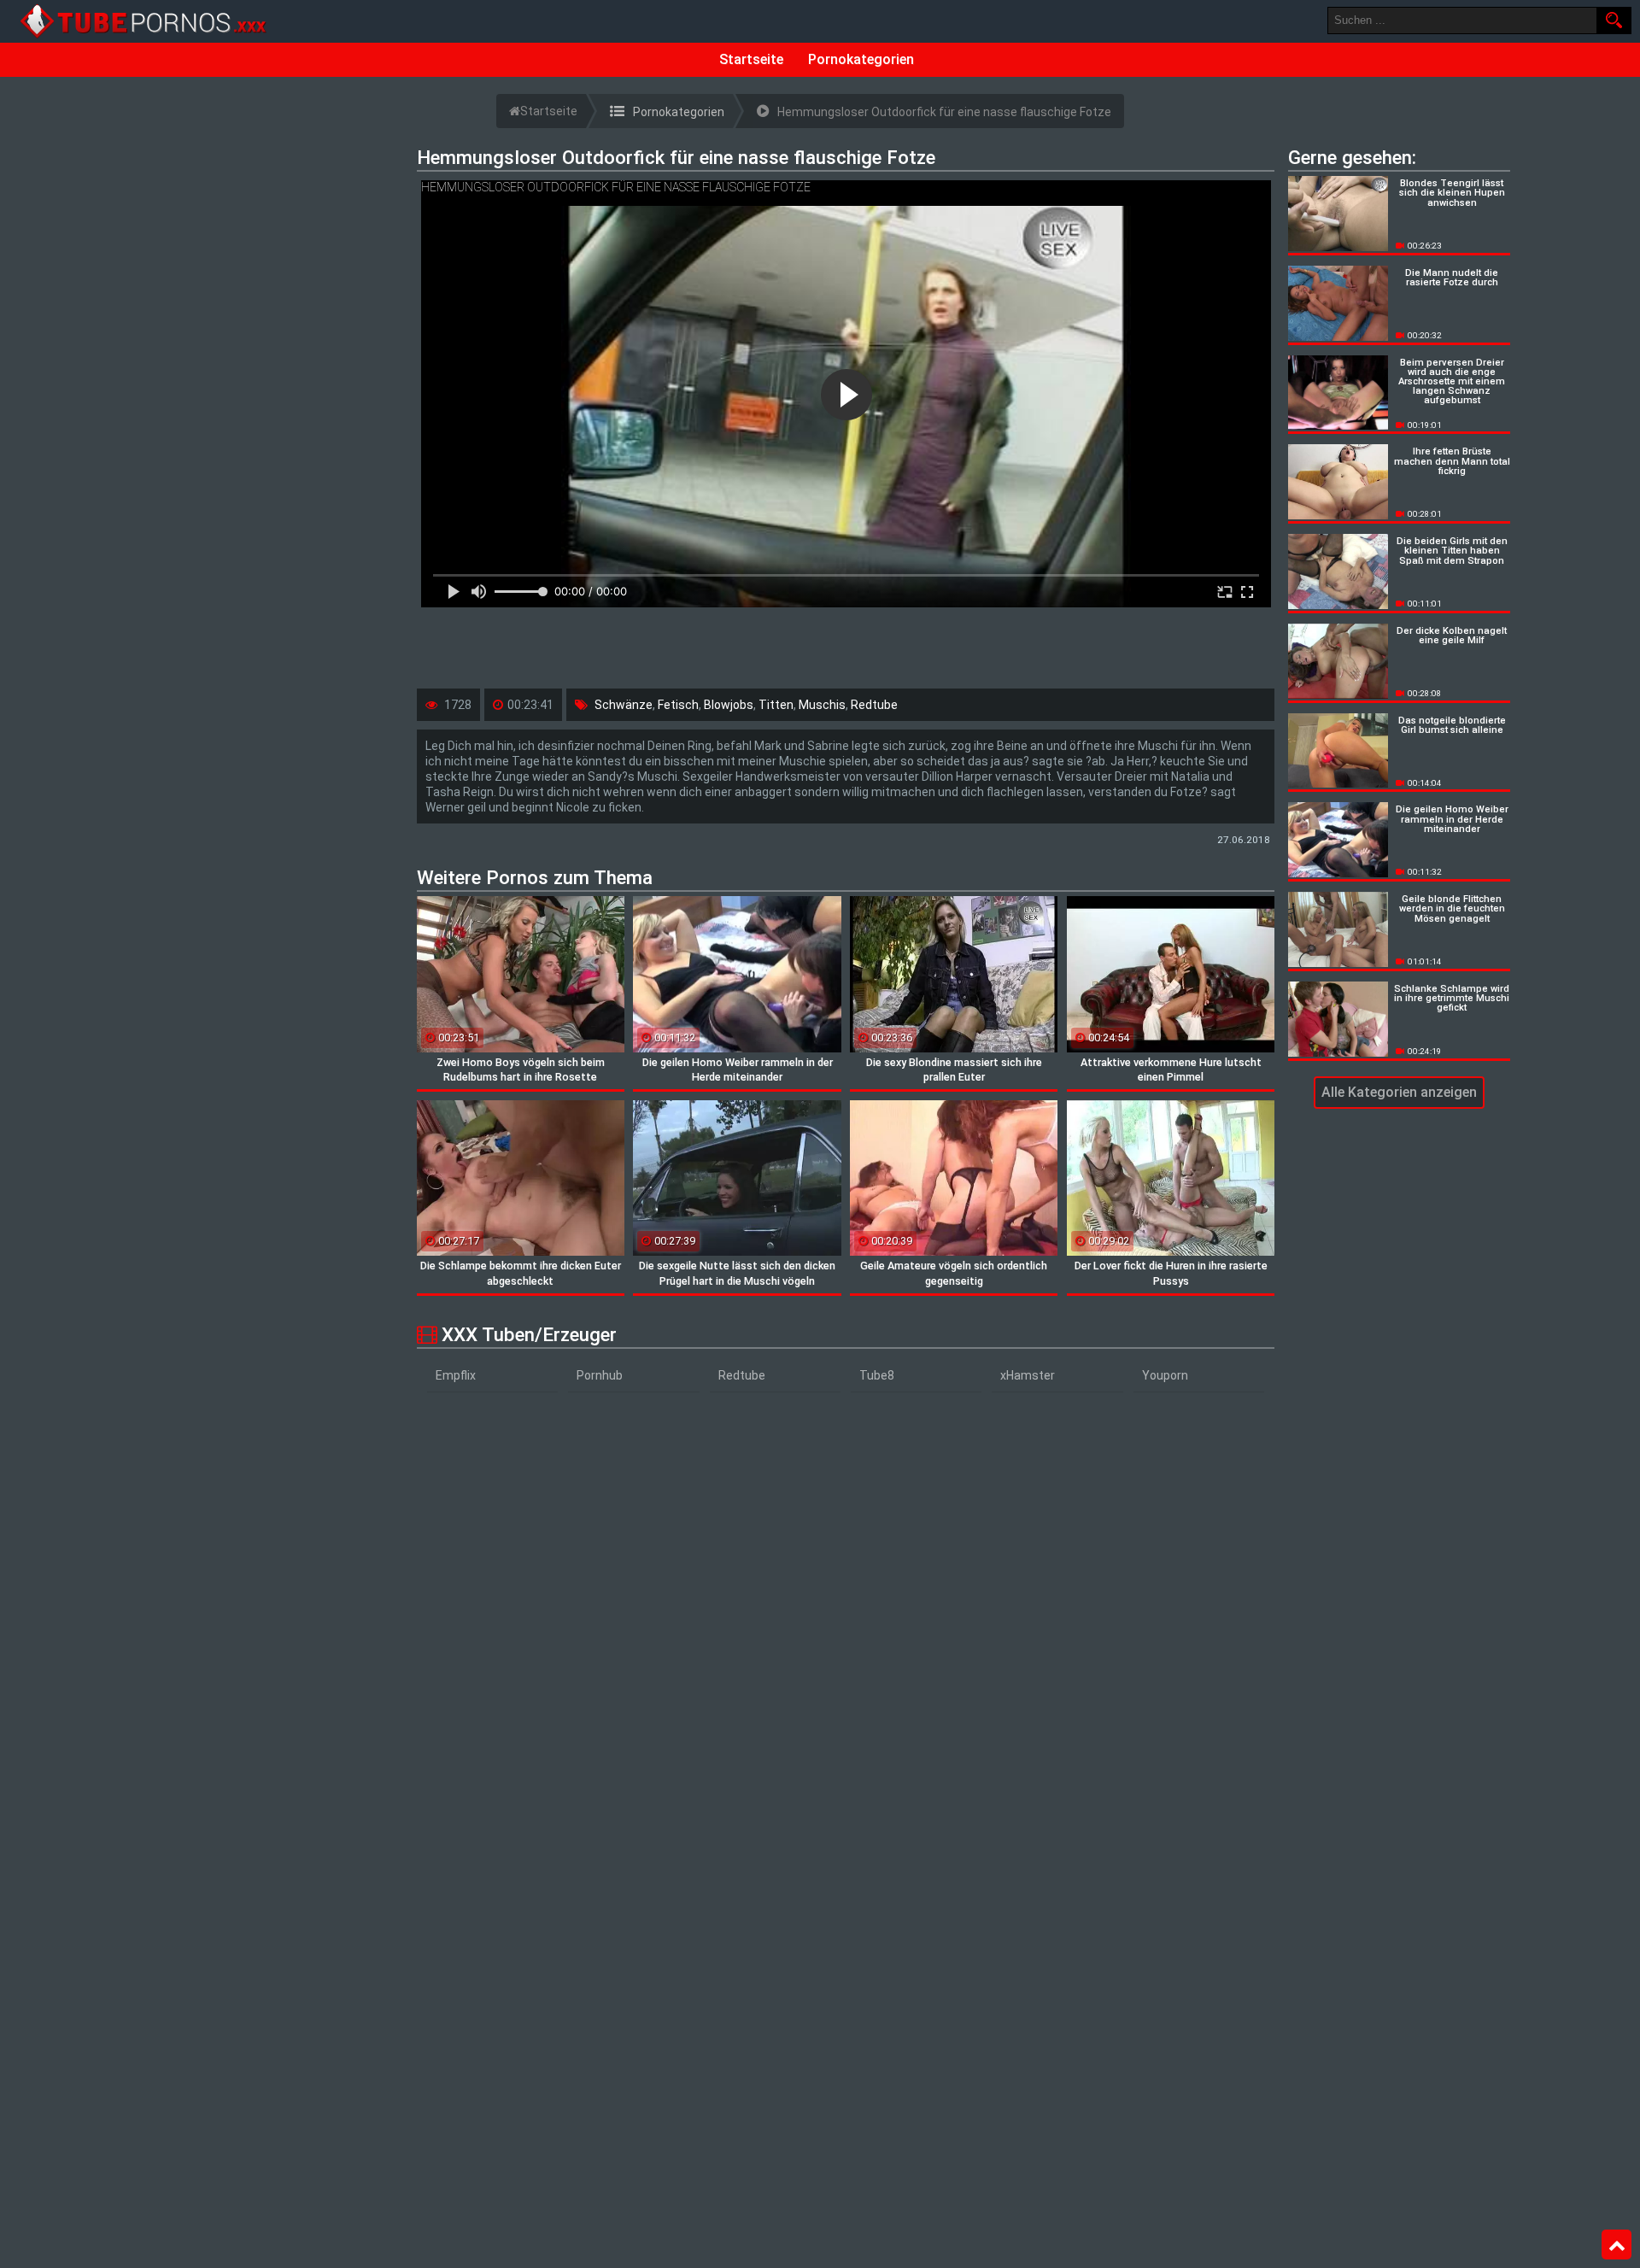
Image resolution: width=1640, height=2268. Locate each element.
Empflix (456, 1375)
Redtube (874, 705)
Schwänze (624, 705)
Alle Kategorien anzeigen (1399, 1092)
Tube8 (877, 1375)
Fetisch (678, 705)
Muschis (822, 705)
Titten (776, 705)
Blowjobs (729, 705)
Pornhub (600, 1375)
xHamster (1028, 1375)
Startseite (751, 59)
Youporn (1165, 1375)
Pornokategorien (861, 59)
